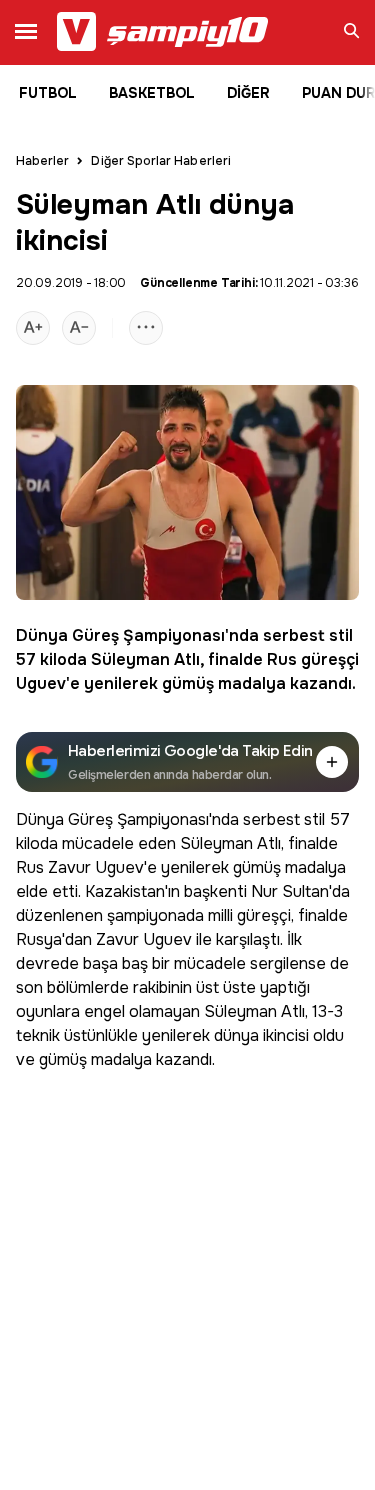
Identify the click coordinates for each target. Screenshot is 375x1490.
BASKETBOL (152, 93)
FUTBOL (48, 93)
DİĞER (248, 93)
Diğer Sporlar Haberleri (160, 161)
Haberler (42, 161)
